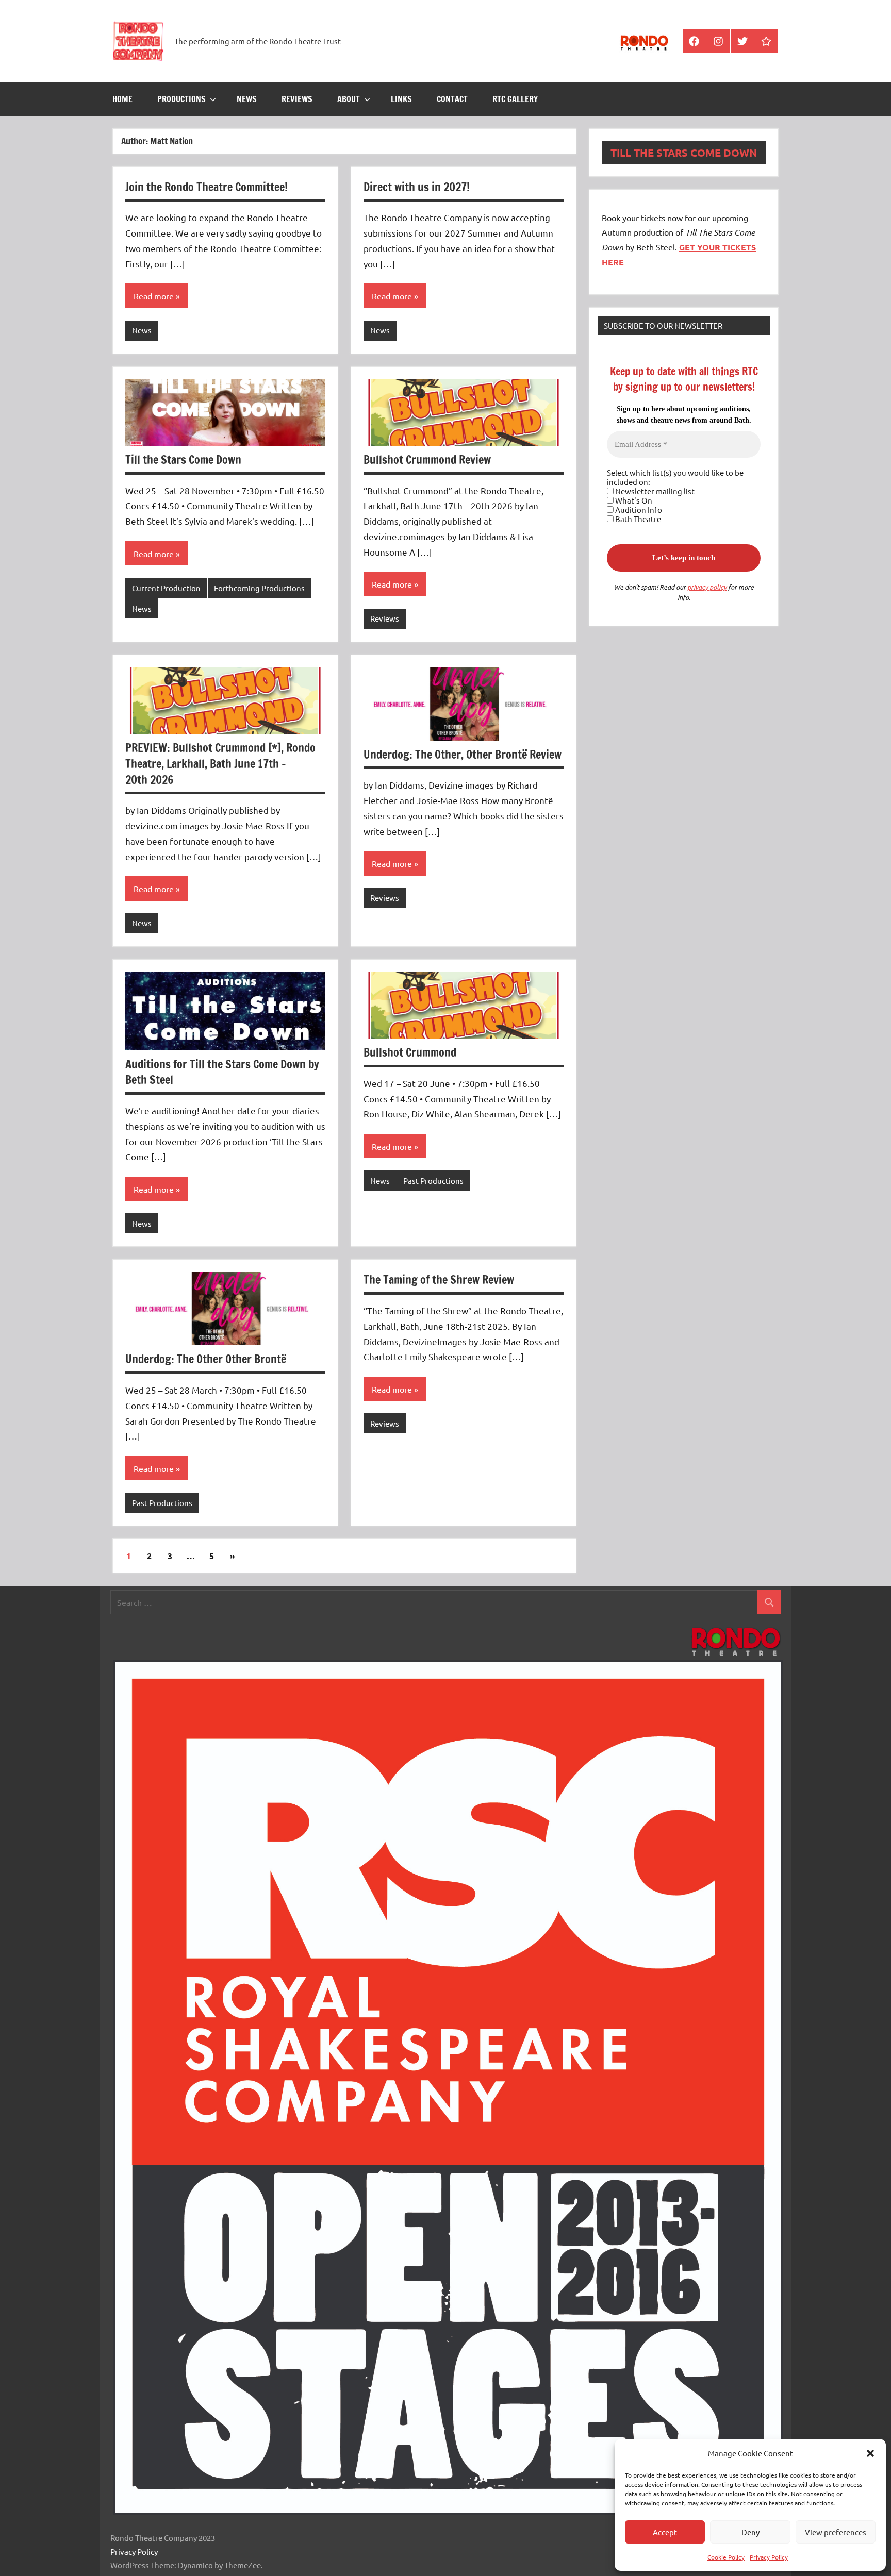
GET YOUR (701, 247)
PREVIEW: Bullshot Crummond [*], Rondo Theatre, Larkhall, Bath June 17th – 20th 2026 (220, 764)
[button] (870, 2453)
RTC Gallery (515, 99)
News (247, 99)
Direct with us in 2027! (417, 187)
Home (122, 99)
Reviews (297, 99)
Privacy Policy (769, 2557)
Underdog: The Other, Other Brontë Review (463, 754)
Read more (154, 296)
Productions (181, 99)
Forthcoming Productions (259, 588)
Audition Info (638, 510)
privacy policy (707, 587)
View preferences (836, 2532)
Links (401, 99)
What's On (633, 500)
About (349, 99)
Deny (750, 2532)
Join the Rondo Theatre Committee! (207, 187)
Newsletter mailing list (654, 491)
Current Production (166, 588)
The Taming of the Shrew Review (439, 1279)
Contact (452, 99)
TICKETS (739, 247)
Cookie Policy (726, 2557)
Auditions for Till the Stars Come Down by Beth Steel (222, 1072)
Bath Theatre (637, 519)
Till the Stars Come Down (183, 459)
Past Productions (433, 1181)
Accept (665, 2532)
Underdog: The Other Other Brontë (206, 1359)
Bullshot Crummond (410, 1052)
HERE (613, 262)
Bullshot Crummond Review (427, 459)
